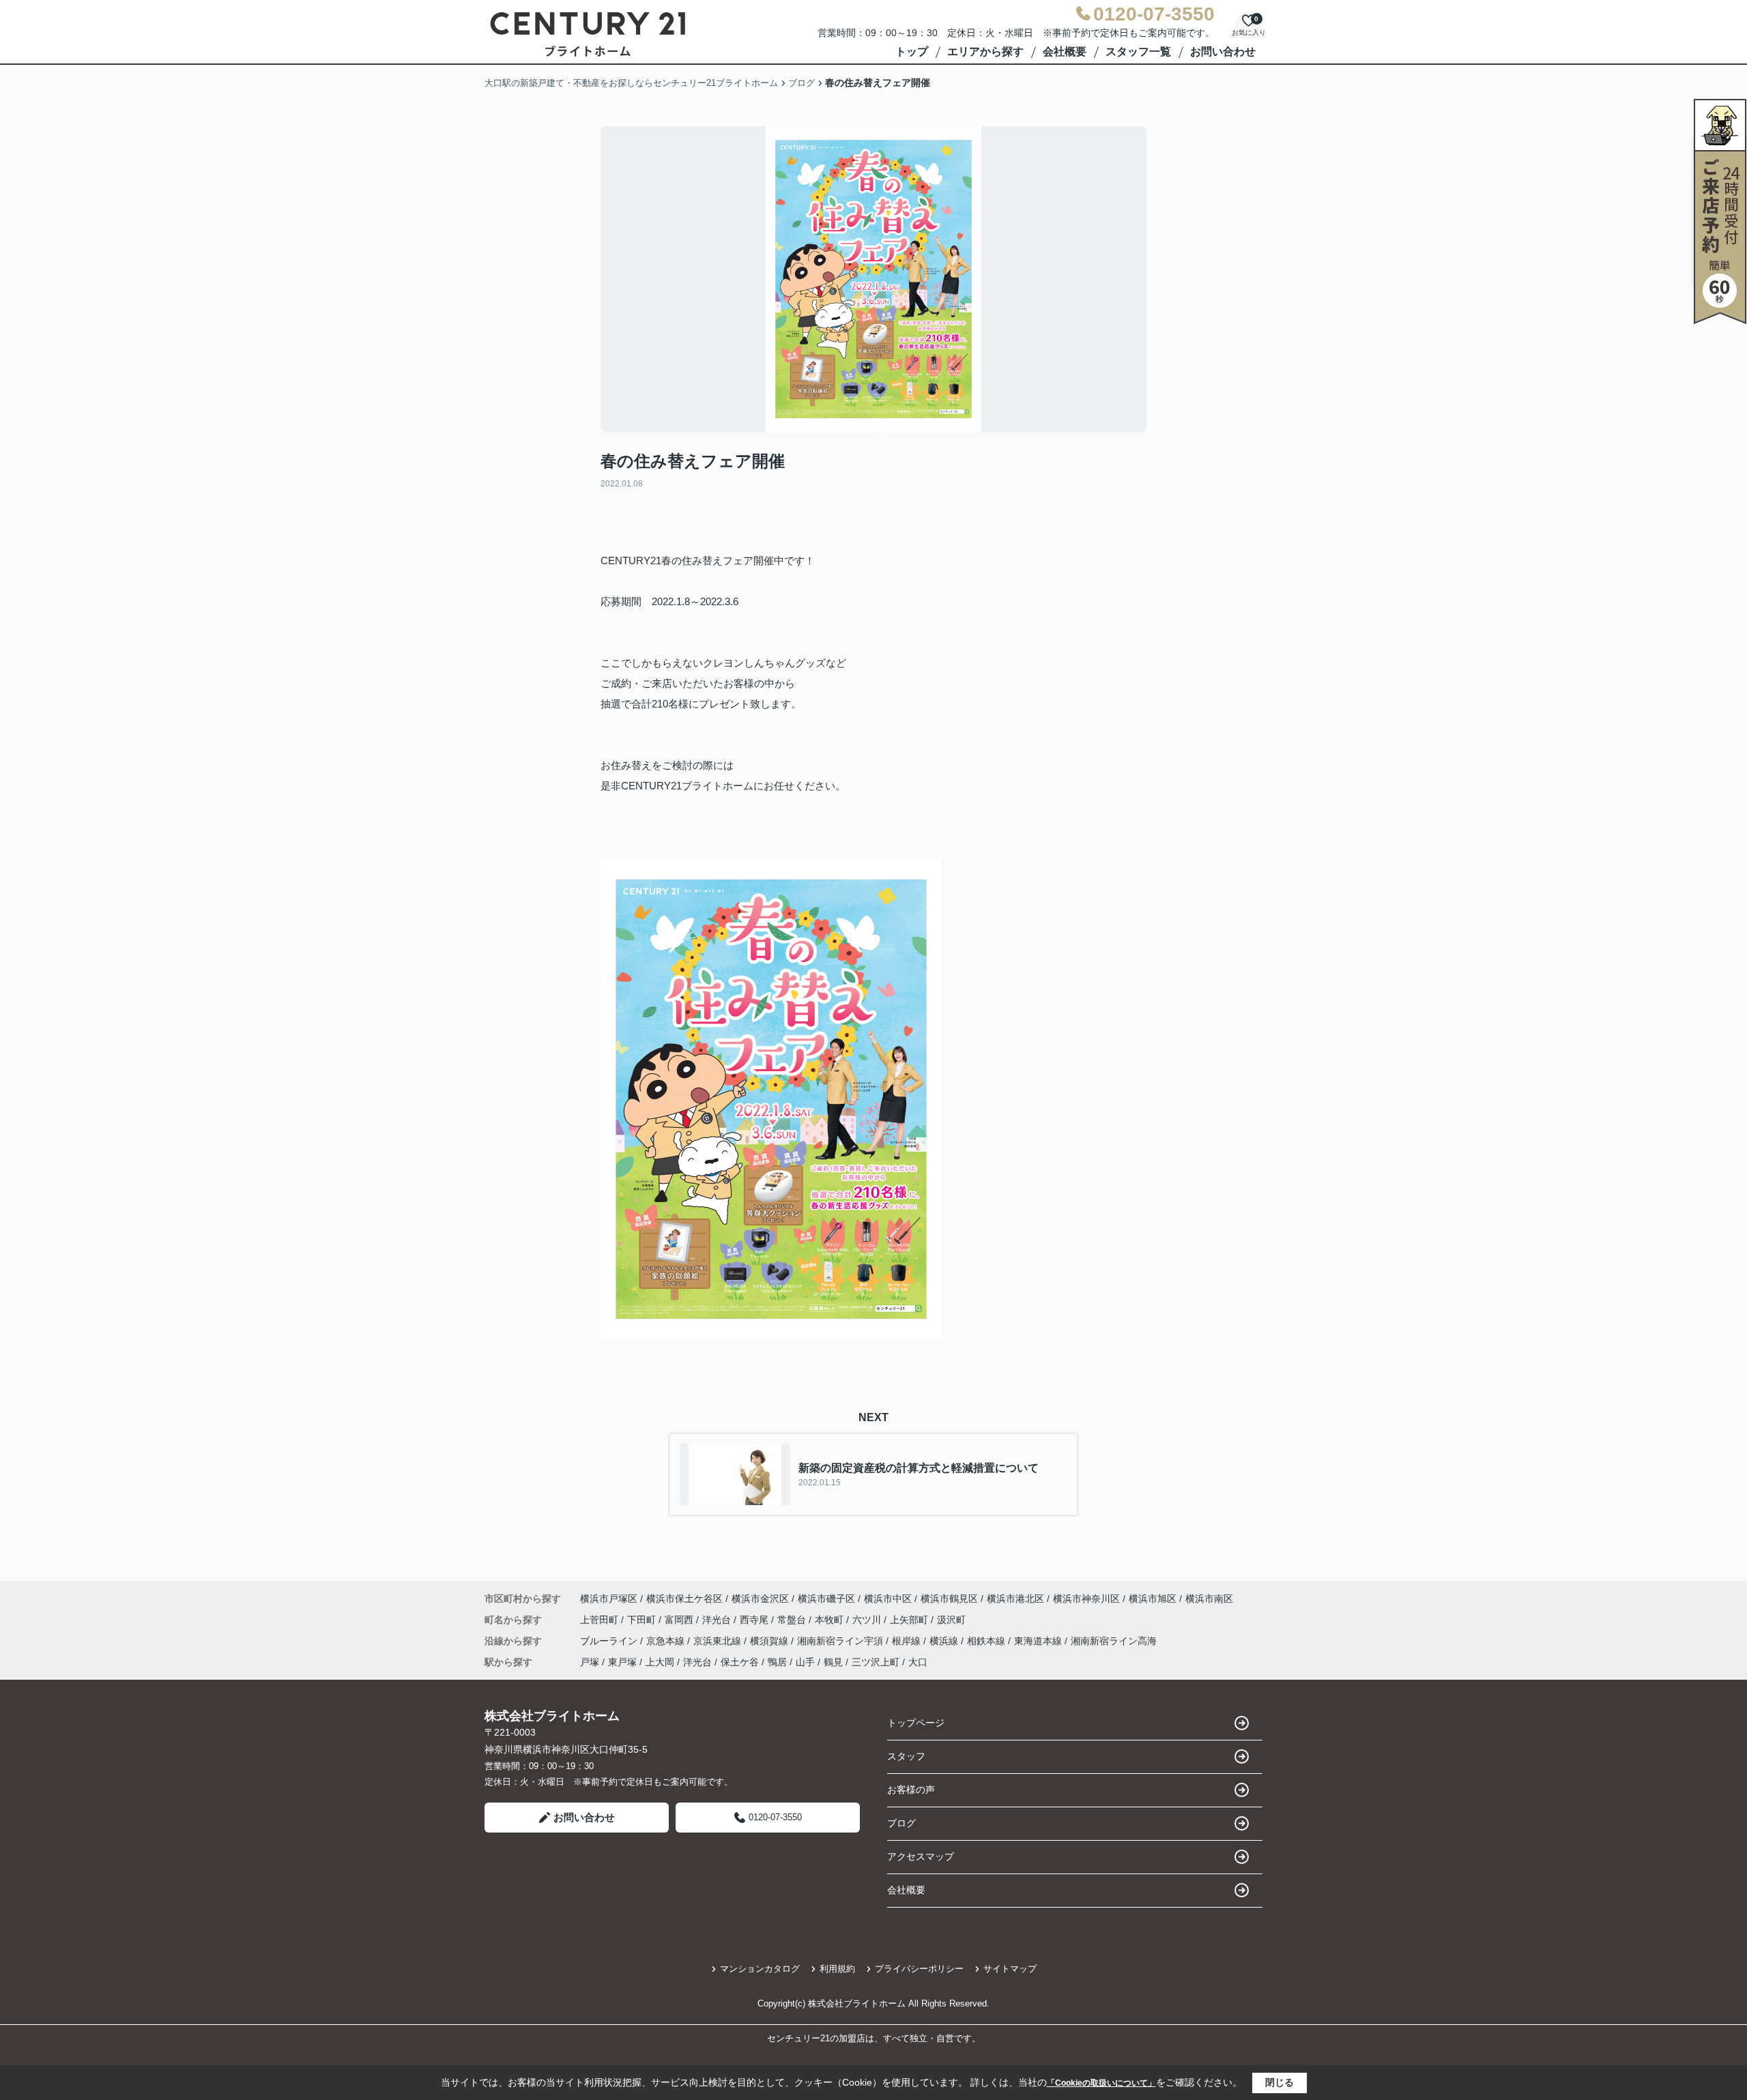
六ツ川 (868, 1620)
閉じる (1280, 2082)
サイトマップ (1010, 1969)
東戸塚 (622, 1662)
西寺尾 (755, 1620)
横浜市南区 (1209, 1599)
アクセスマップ (921, 1856)
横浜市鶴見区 (949, 1599)
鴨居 (777, 1662)
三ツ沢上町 (876, 1662)
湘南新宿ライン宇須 (841, 1641)
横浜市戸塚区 (609, 1599)
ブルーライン (610, 1641)
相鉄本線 (987, 1641)
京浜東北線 (719, 1641)
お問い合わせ (1223, 52)
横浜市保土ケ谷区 (684, 1599)
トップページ (916, 1723)
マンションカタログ (760, 1969)
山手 (805, 1662)
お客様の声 (911, 1790)
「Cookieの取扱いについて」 (1101, 2083)
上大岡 (660, 1662)
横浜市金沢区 (760, 1599)
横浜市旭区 (1153, 1599)
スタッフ (906, 1756)
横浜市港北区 (1015, 1599)
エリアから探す (985, 52)
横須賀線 (770, 1641)
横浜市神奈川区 (1086, 1599)
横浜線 (945, 1641)
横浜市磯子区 (826, 1599)
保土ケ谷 (740, 1662)
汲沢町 (951, 1620)
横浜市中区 (888, 1599)
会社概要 (1065, 52)
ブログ (901, 1823)
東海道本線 (1039, 1641)
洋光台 (718, 1620)
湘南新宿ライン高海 (1114, 1641)
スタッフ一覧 (1138, 52)
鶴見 (833, 1662)
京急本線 (667, 1641)
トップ (912, 52)
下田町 (643, 1620)
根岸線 (908, 1641)
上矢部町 (910, 1620)
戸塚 (590, 1662)
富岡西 (680, 1620)
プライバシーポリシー (919, 1969)
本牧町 (831, 1620)
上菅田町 (601, 1620)
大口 (918, 1662)
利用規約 (837, 1969)
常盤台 (793, 1620)
